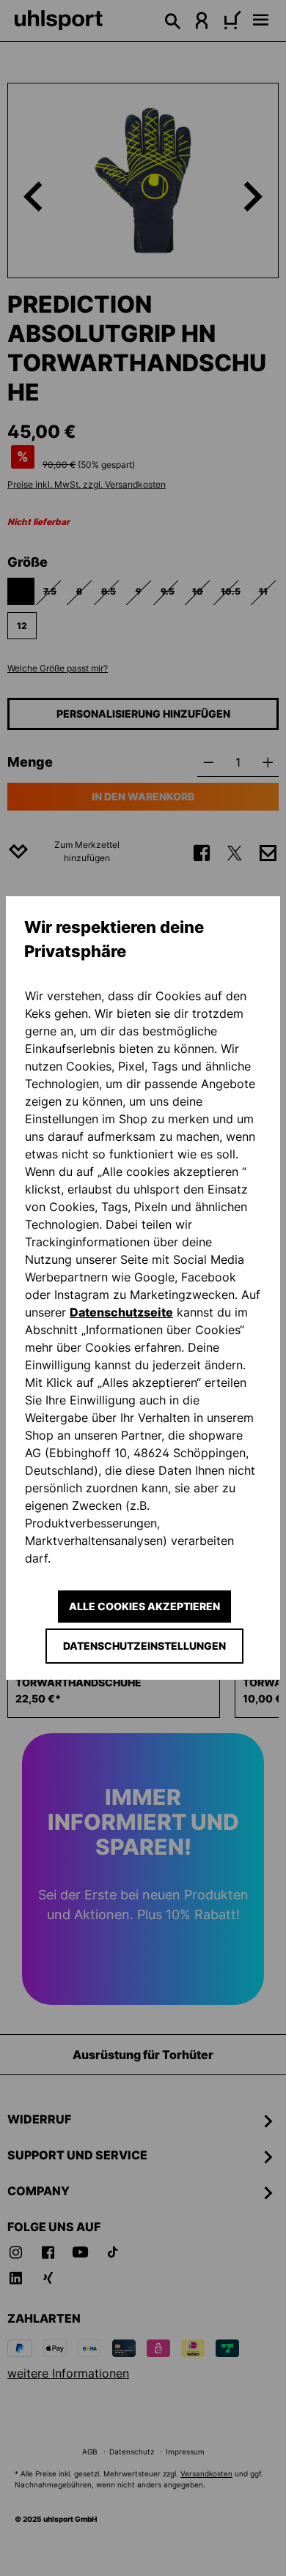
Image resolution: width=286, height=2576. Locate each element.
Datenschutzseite (121, 1312)
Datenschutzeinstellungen (144, 1646)
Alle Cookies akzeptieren (144, 1606)
